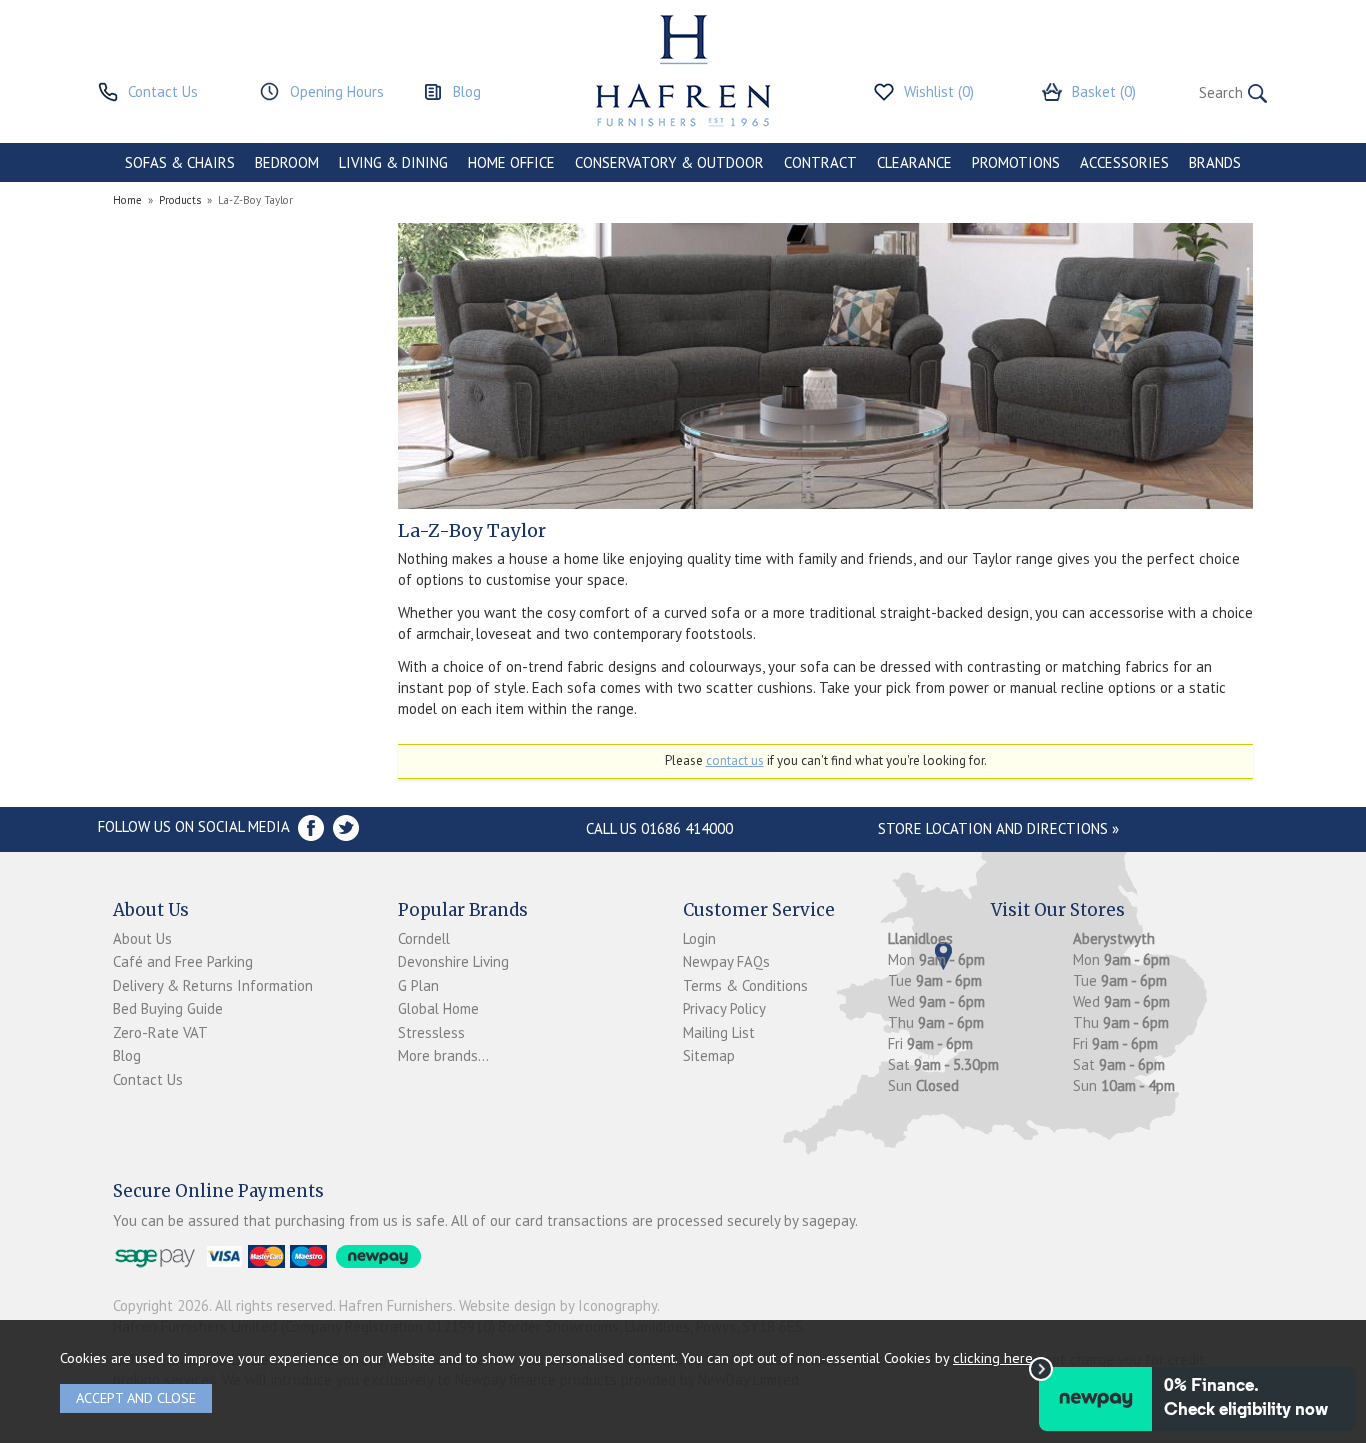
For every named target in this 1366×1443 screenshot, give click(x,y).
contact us (735, 760)
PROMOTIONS (1016, 162)
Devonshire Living (453, 961)
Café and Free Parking (183, 961)
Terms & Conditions (745, 985)
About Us (142, 938)
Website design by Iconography (558, 1305)
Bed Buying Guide (168, 1008)
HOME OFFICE (511, 162)
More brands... (443, 1055)
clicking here (993, 1357)
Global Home (438, 1008)
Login (699, 938)
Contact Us (148, 1079)
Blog (127, 1055)
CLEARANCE (914, 162)
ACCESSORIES (1124, 162)
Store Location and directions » (998, 828)
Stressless (431, 1032)
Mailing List (719, 1032)
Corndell (424, 938)
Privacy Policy (724, 1008)
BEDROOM (287, 162)
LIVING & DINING (393, 162)
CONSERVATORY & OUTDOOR (669, 162)
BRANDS (1215, 162)
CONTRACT (820, 162)
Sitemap (709, 1055)
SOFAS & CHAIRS (180, 162)
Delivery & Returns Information (213, 985)
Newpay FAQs (726, 961)
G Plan (418, 985)
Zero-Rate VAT (160, 1032)
